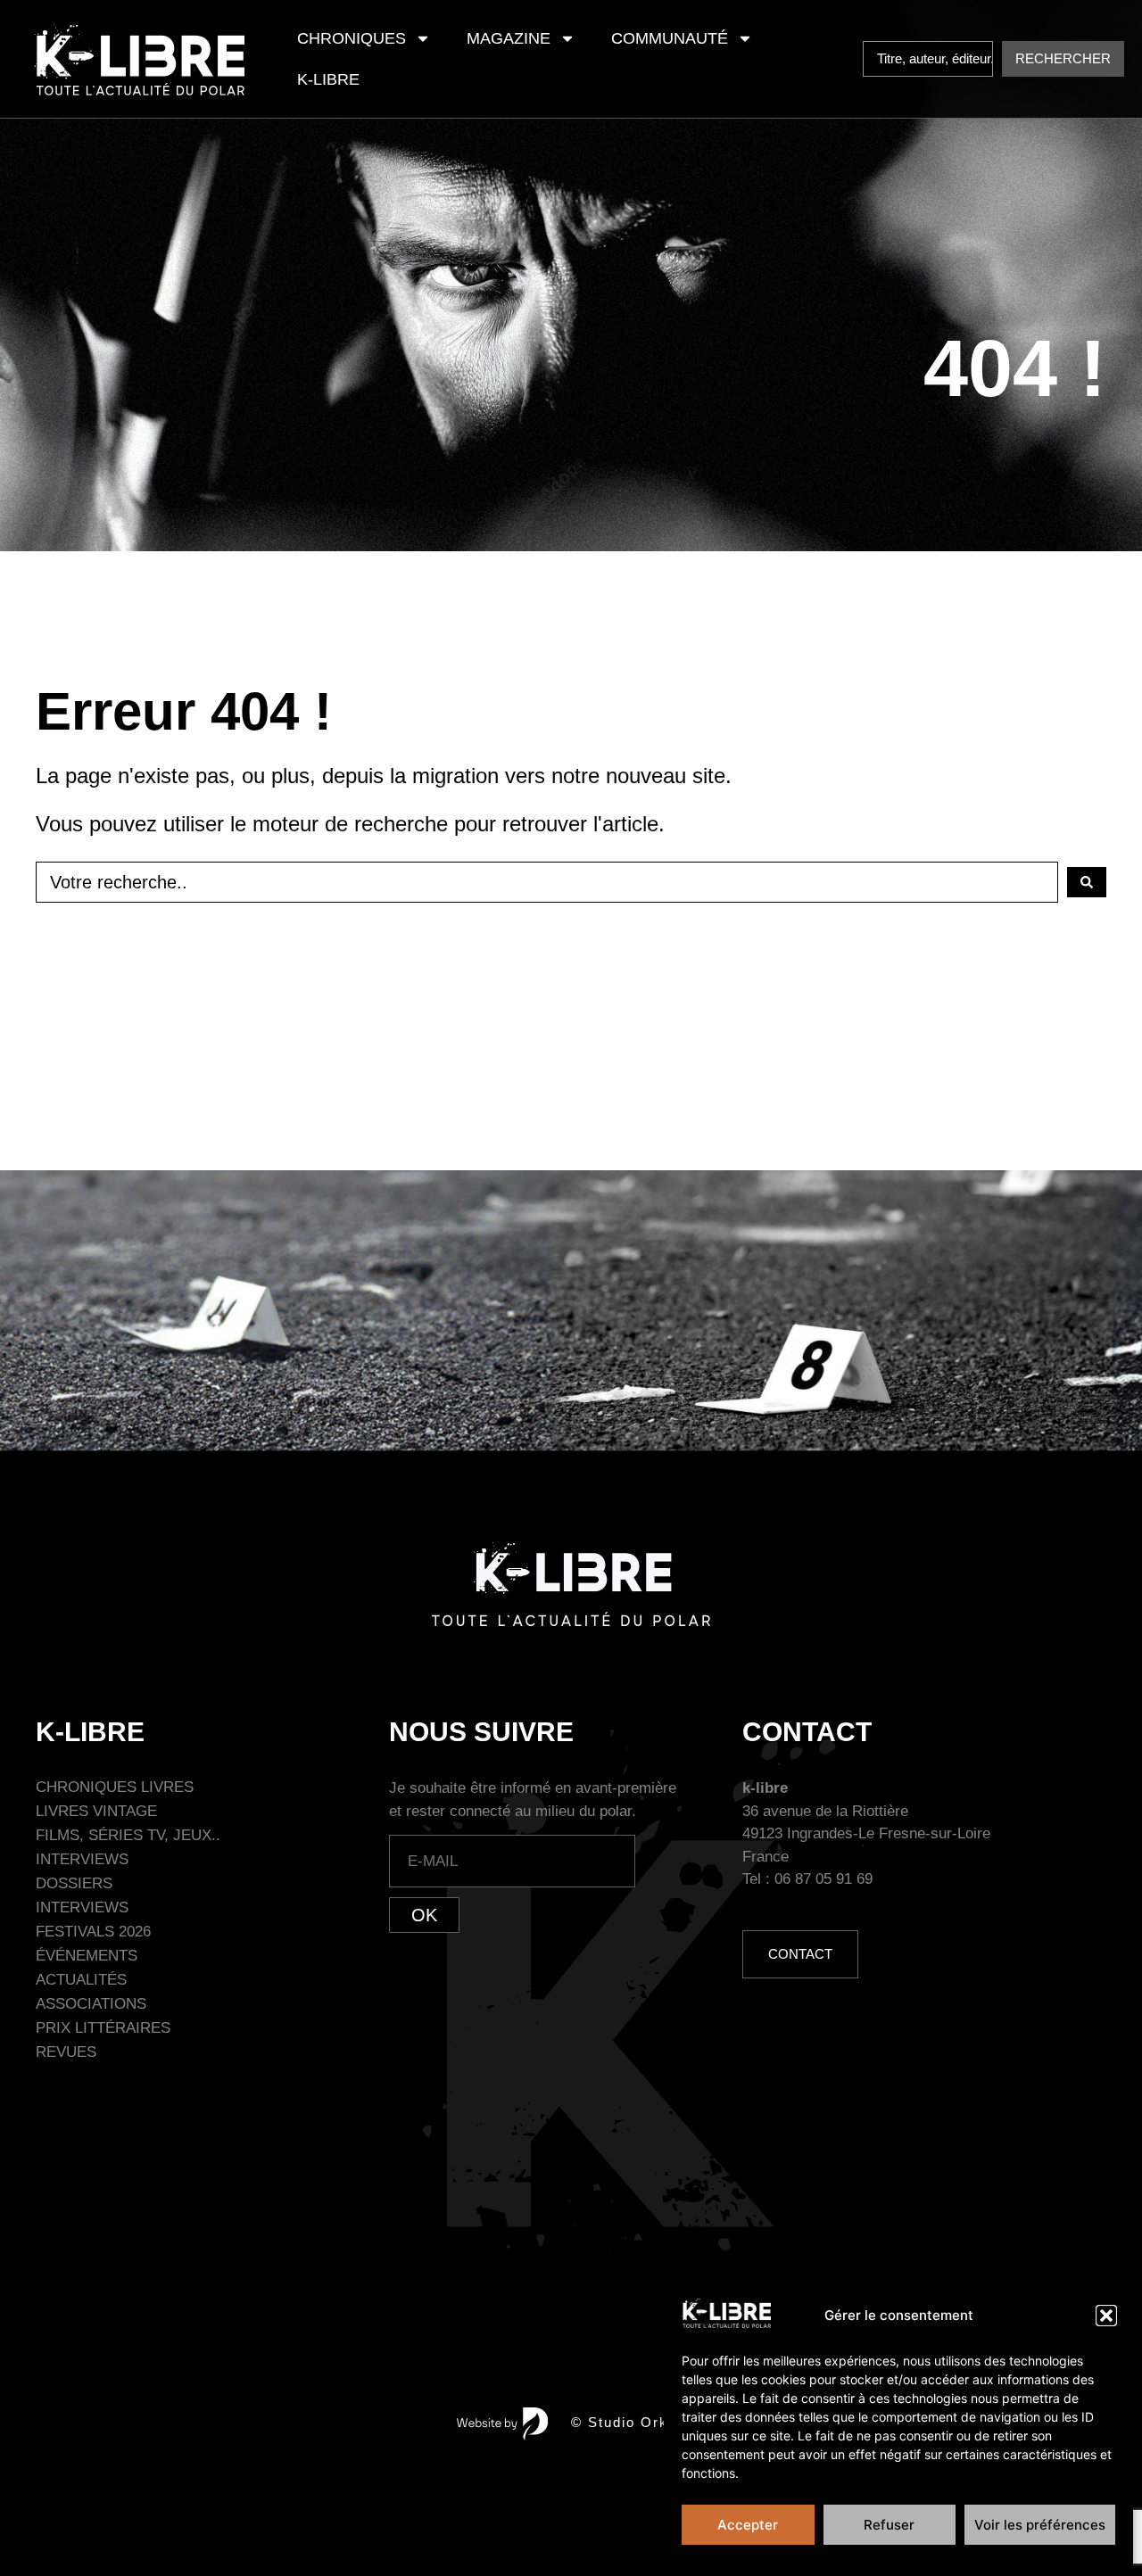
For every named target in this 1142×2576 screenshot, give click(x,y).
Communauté (670, 38)
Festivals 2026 (93, 1932)
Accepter (748, 2525)
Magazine (509, 38)
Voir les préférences (1040, 2525)
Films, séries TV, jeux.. (128, 1835)
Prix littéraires (103, 2028)
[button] (1106, 2316)
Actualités (81, 1980)
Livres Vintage (96, 1811)
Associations (91, 2004)
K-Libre (328, 79)
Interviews (82, 1859)
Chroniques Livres (115, 1787)
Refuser (889, 2525)
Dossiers (74, 1883)
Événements (87, 1956)
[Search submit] (1087, 882)
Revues (66, 2052)
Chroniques (352, 38)
